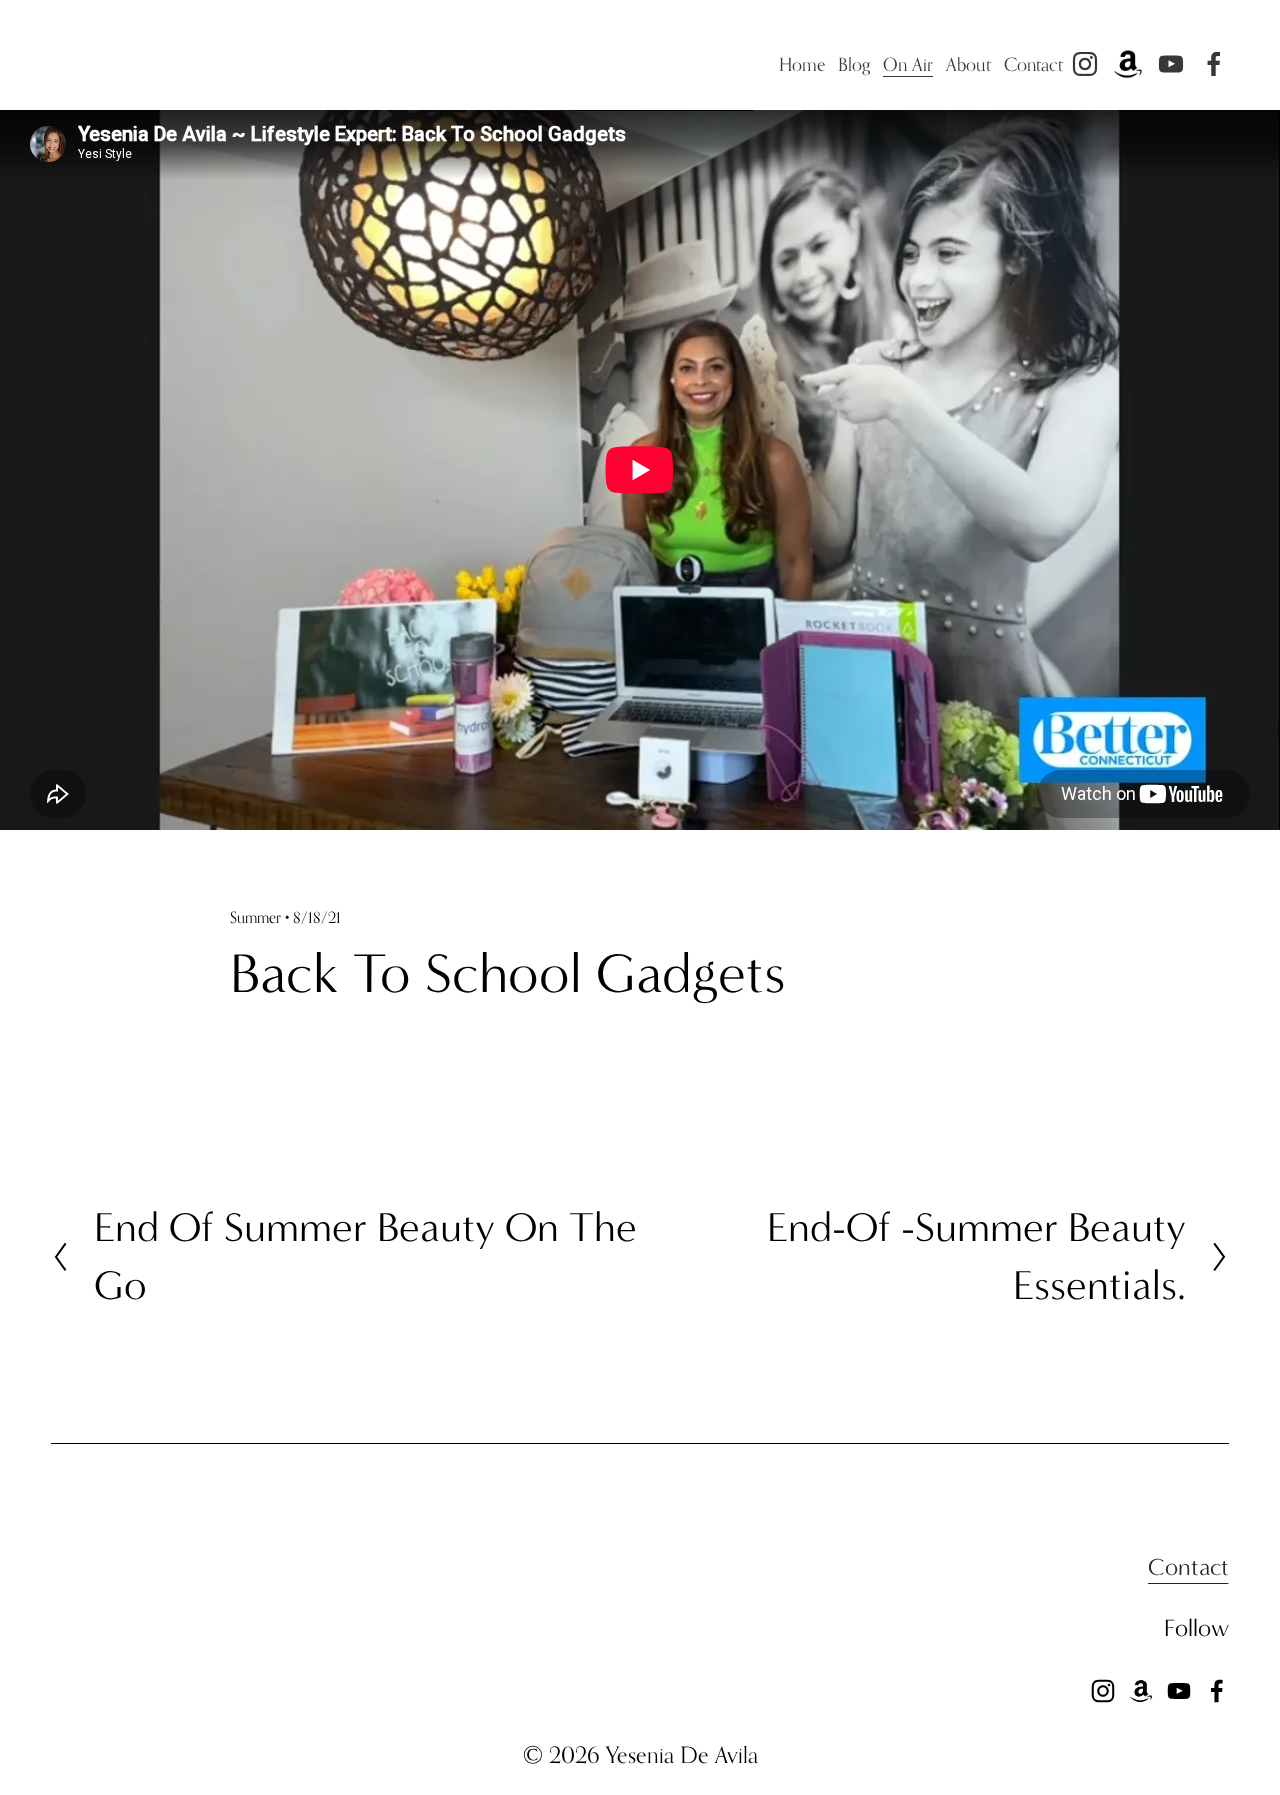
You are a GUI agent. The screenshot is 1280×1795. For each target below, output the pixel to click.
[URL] (1128, 64)
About (968, 64)
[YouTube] (1171, 64)
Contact (1033, 64)
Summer (255, 917)
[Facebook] (1214, 64)
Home (802, 64)
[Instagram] (1085, 64)
